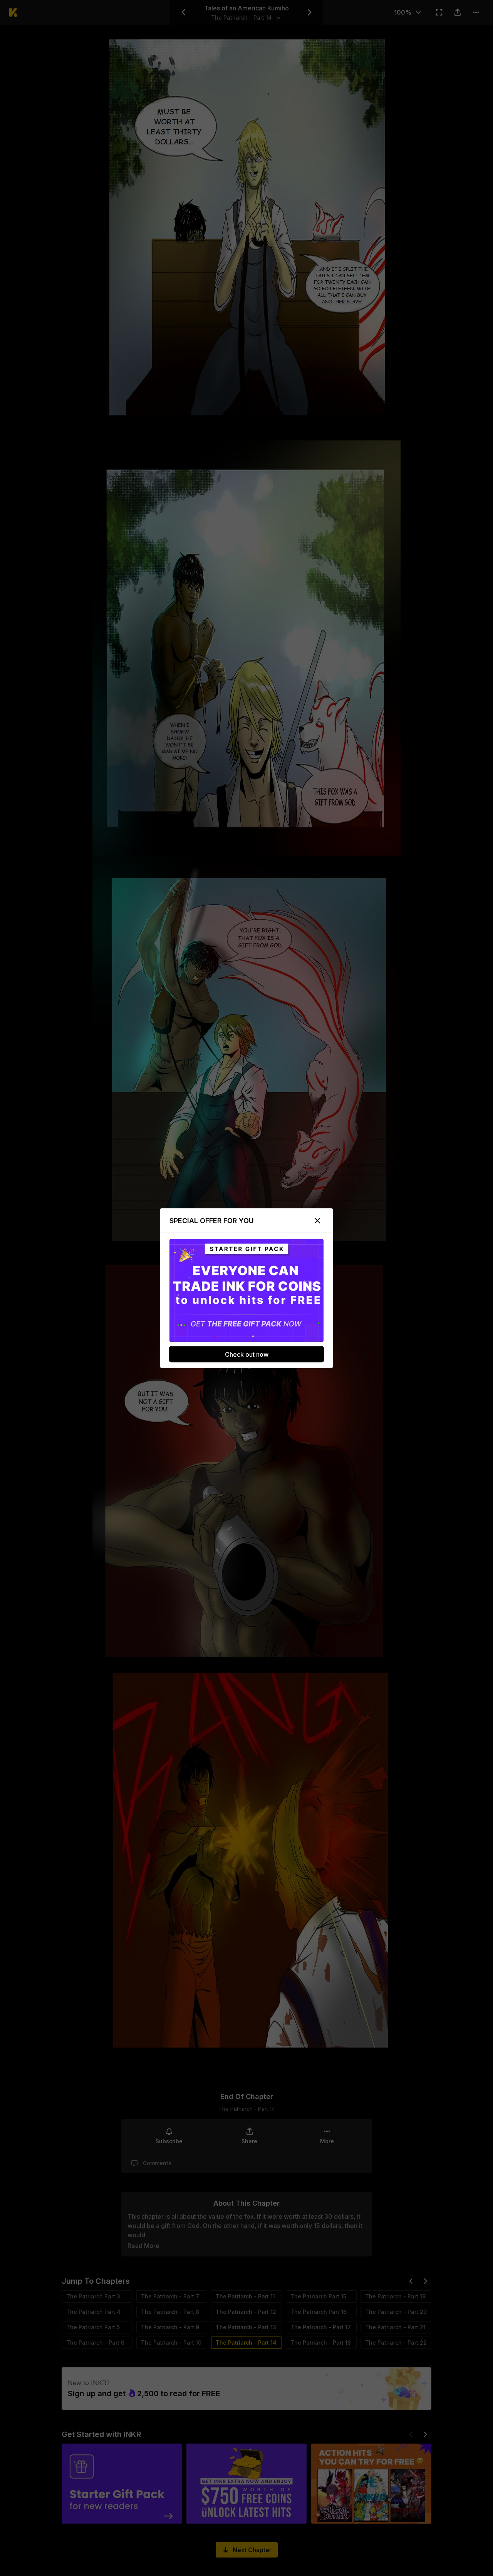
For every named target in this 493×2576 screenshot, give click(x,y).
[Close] (317, 1220)
